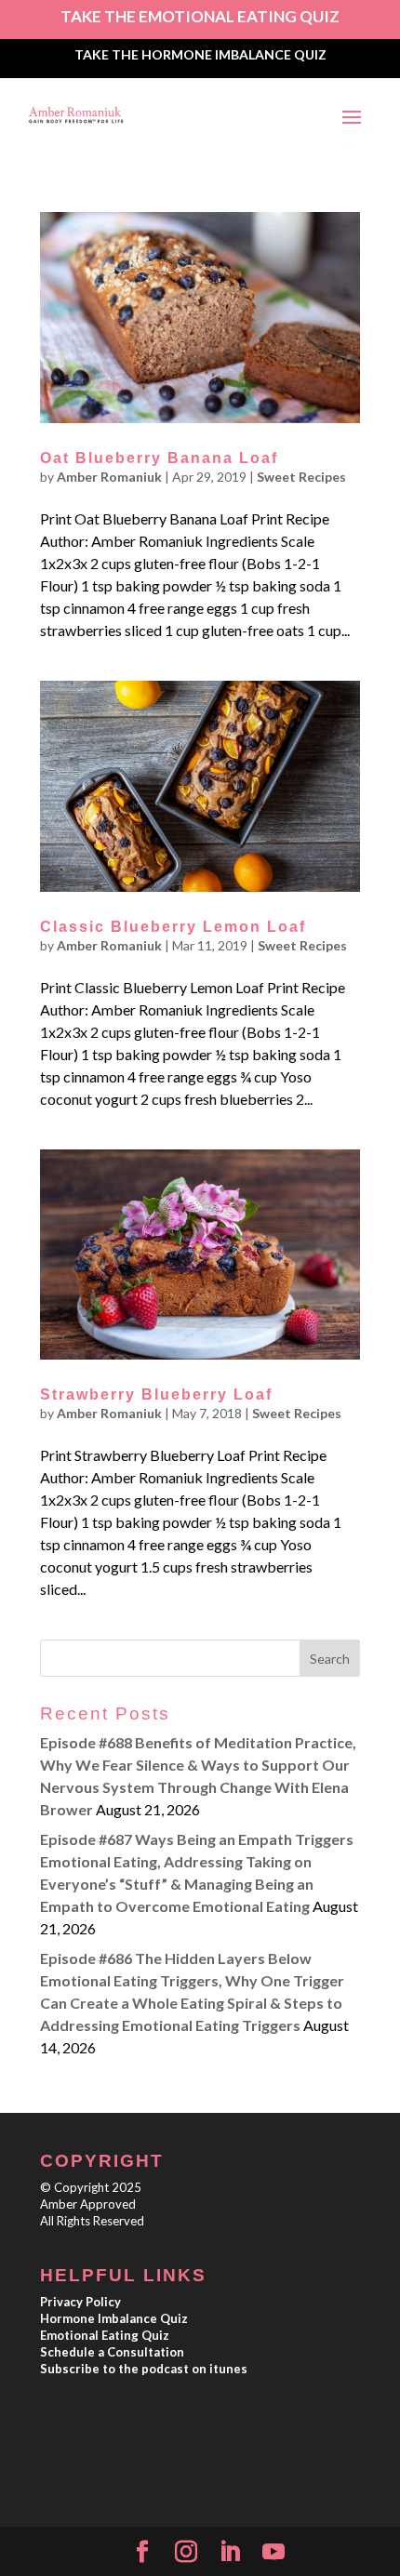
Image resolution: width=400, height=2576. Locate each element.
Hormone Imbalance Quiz (114, 2318)
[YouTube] (273, 2552)
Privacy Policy (80, 2302)
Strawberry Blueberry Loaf (156, 1394)
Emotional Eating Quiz (105, 2335)
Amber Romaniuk (109, 477)
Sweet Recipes (301, 477)
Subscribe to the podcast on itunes (144, 2369)
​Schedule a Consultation (112, 2352)
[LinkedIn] (230, 2552)
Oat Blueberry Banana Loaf (159, 458)
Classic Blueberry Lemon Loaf (173, 927)
